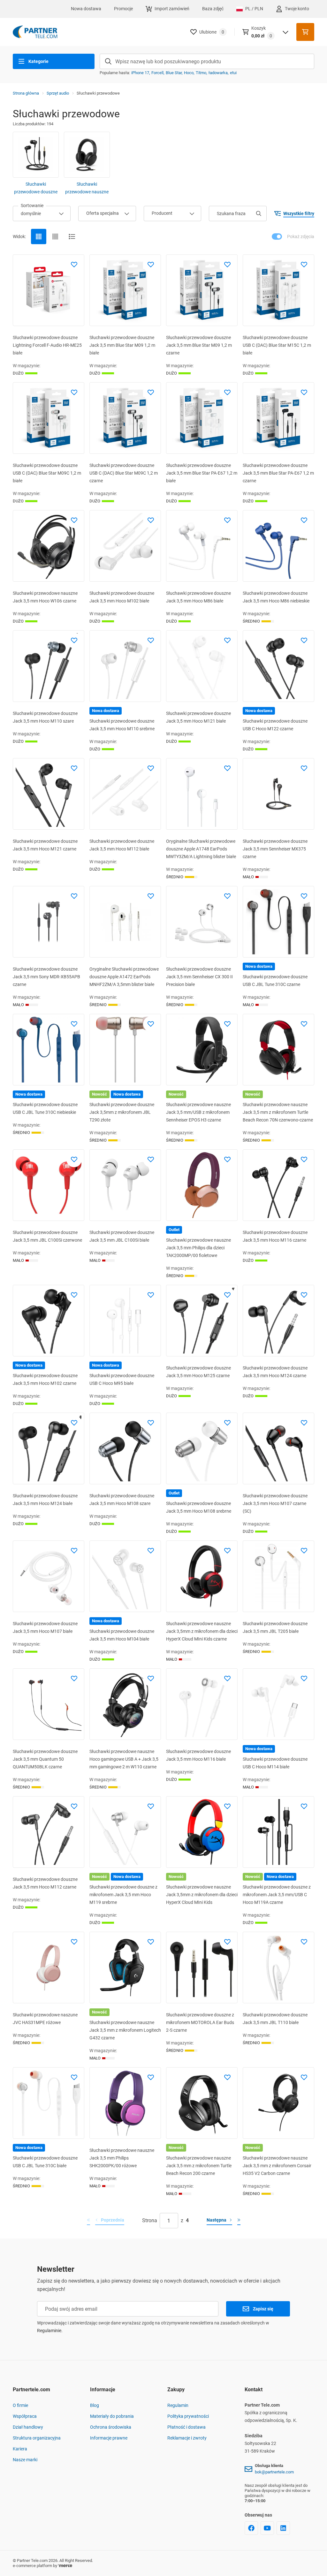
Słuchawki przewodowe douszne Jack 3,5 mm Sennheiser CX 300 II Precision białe (199, 977)
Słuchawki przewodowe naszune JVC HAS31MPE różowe (45, 2019)
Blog (95, 2405)
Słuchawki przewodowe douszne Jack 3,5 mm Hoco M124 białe (45, 1500)
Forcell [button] (157, 73)
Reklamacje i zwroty (187, 2438)
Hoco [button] (189, 73)
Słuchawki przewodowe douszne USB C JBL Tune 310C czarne (275, 981)
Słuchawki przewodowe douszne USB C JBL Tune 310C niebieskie (45, 1108)
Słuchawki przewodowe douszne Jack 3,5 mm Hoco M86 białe (198, 597)
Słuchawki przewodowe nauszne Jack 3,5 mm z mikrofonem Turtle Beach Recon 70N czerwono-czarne (278, 1112)
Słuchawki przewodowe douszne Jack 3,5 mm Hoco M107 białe (45, 1627)
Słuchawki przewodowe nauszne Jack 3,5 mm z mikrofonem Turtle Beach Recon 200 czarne (199, 2166)
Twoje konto (297, 9)
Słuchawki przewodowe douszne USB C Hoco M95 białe (122, 1379)
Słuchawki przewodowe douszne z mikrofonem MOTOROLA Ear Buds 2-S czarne (200, 2022)
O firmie (20, 2405)
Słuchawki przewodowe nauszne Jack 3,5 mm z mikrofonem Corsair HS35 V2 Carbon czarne (277, 2166)
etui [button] (233, 73)
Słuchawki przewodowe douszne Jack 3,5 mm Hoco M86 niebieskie (276, 597)
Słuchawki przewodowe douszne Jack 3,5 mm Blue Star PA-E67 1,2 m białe (202, 473)
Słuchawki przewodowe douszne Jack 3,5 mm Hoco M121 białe (198, 717)
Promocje (123, 9)
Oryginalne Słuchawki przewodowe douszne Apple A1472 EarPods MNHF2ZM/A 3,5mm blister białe (124, 977)
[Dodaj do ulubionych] (74, 265)
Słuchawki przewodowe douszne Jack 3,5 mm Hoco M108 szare (122, 1500)
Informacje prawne (109, 2438)
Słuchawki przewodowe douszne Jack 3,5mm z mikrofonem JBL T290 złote (122, 1112)
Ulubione (212, 32)
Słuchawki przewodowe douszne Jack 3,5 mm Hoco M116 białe (198, 1755)
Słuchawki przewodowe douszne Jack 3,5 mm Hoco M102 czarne (45, 1379)
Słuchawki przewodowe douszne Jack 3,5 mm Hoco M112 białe (122, 845)
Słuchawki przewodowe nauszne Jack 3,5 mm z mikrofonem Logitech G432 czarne (125, 2030)
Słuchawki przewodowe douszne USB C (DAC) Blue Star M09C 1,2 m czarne (124, 473)
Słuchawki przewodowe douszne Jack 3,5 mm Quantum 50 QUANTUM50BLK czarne (45, 1759)
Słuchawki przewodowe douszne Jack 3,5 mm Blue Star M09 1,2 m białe (122, 345)
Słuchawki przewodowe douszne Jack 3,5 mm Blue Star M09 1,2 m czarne (199, 345)
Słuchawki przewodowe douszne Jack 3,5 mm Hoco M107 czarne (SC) (275, 1503)
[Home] (35, 32)
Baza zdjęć (213, 9)
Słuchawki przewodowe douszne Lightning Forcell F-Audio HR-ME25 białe (47, 345)
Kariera (20, 2449)
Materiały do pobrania (112, 2416)
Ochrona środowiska (111, 2427)
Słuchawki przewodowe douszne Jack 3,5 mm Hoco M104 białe (122, 1635)
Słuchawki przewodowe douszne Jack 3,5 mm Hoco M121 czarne (45, 845)
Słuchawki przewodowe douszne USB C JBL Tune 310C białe (45, 2162)
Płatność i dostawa (186, 2427)
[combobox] (42, 213)
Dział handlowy (28, 2427)
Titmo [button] (201, 73)
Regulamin (178, 2405)
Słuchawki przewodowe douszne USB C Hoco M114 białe (275, 1763)
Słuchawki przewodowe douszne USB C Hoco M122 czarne (275, 725)
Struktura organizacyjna (37, 2438)
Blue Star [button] (174, 73)
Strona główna (26, 93)
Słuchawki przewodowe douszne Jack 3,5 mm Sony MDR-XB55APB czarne (46, 977)
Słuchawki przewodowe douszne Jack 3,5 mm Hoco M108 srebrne (199, 1507)
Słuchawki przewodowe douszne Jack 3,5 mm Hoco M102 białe (122, 597)
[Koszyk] (305, 32)
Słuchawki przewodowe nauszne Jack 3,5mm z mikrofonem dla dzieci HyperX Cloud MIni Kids (202, 1895)
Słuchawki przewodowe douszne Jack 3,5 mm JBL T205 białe (275, 1627)
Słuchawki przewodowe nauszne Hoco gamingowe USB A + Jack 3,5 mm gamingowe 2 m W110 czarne (124, 1759)
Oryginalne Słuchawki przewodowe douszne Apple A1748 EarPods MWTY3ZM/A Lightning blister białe (201, 849)
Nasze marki (25, 2460)
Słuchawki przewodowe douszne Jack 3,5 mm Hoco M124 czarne (275, 1372)
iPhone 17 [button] (140, 73)
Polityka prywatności (188, 2416)
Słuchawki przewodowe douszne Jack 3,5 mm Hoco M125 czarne (198, 1372)
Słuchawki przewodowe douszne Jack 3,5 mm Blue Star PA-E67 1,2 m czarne (278, 473)
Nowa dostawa (86, 9)
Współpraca (25, 2416)
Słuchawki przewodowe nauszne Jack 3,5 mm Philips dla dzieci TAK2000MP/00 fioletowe (198, 1248)
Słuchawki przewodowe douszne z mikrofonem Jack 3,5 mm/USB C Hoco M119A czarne (277, 1895)
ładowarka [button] (218, 73)
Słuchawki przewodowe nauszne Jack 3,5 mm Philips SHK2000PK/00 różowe (122, 2158)
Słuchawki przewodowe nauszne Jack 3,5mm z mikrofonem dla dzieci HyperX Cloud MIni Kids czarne (202, 1631)
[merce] (65, 2566)
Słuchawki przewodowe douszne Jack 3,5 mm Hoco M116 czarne (275, 1236)
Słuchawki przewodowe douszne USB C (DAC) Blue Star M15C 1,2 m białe (277, 345)
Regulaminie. (50, 2331)
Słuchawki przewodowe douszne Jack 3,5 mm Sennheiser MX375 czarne (275, 849)
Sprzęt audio (58, 93)
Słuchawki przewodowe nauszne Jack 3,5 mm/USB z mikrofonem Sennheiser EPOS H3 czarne (198, 1112)
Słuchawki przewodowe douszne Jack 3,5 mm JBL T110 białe (275, 2019)
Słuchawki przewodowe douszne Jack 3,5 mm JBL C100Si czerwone (47, 1236)
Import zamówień (172, 9)
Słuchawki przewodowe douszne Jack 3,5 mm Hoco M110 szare (45, 717)
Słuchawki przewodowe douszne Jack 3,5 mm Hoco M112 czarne (45, 1883)
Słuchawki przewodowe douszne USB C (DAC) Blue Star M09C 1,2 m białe (47, 473)
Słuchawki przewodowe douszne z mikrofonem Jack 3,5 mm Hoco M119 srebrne (123, 1895)
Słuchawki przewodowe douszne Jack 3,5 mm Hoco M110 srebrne (122, 725)
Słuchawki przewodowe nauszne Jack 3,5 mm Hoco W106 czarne (45, 597)
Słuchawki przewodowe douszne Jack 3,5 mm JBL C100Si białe (122, 1236)
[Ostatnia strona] (239, 2221)
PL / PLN (254, 9)
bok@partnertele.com (274, 2472)
